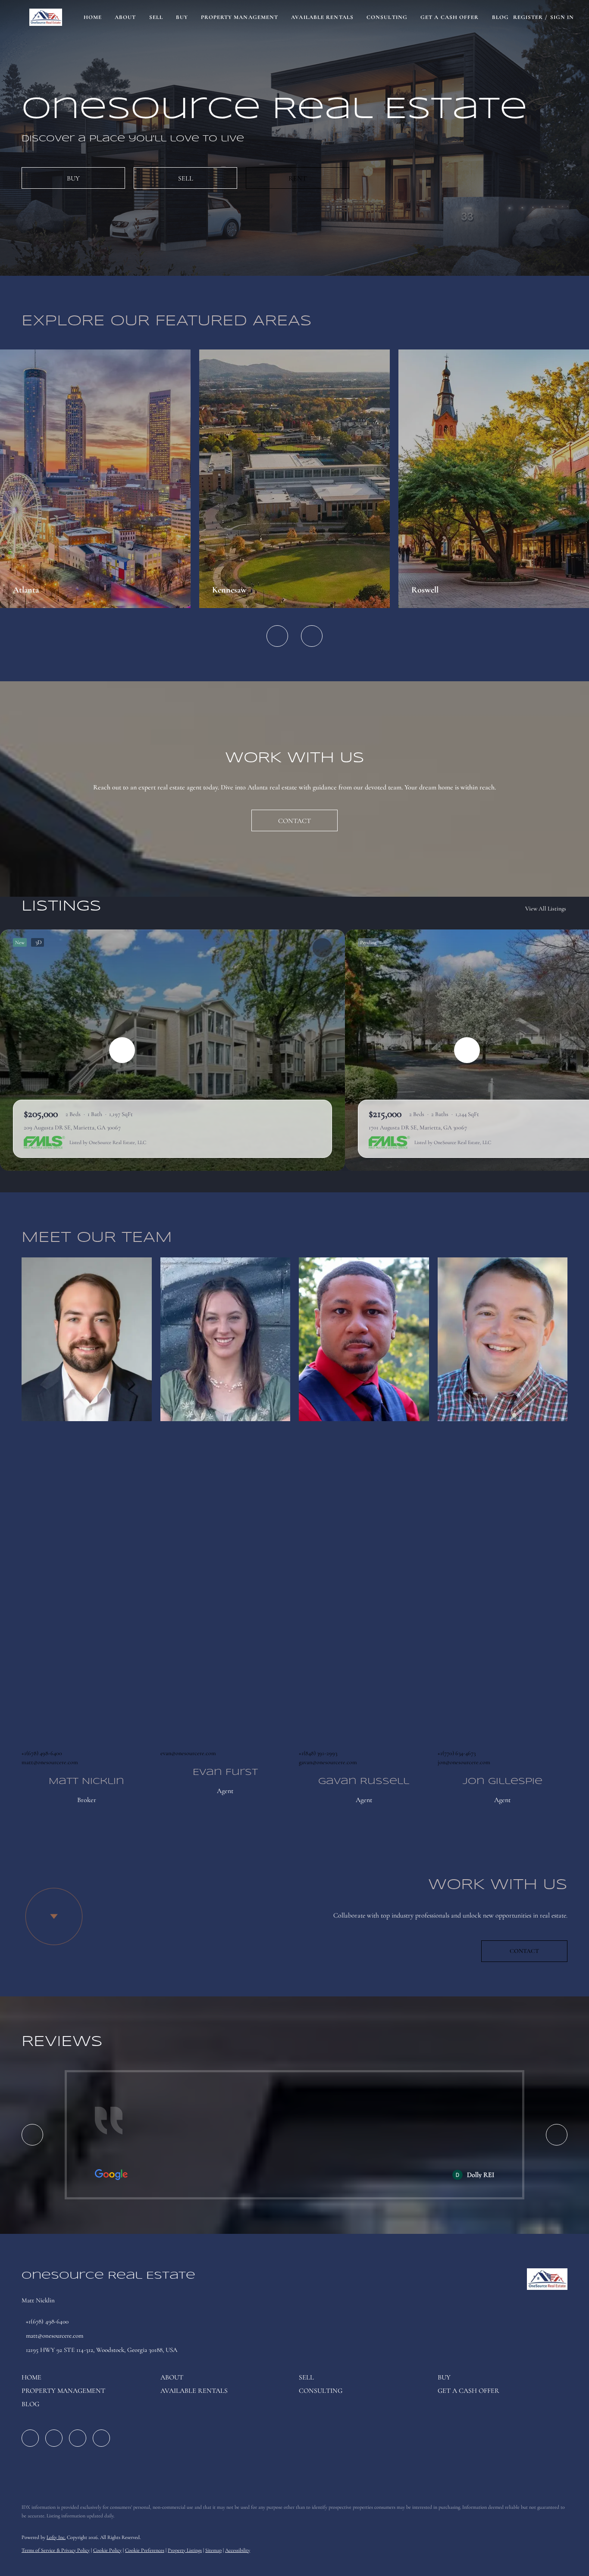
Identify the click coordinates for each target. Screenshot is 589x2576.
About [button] (125, 17)
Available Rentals (322, 17)
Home (93, 17)
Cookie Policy (107, 2550)
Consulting (387, 17)
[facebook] (30, 2438)
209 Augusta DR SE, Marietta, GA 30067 (72, 1127)
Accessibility (238, 2550)
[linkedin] (54, 2438)
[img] (87, 1339)
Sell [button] (156, 17)
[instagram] (78, 2438)
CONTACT (524, 1951)
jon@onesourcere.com (464, 1762)
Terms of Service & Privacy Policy (56, 2550)
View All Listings (546, 909)
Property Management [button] (240, 17)
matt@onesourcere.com (50, 1762)
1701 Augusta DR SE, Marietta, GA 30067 (418, 1127)
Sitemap (213, 2550)
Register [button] (528, 17)
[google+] (101, 2438)
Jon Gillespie (503, 1782)
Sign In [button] (562, 17)
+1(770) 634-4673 (457, 1753)
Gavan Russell (364, 1782)
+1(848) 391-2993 (318, 1753)
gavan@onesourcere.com (328, 1762)
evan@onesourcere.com (188, 1753)
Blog (500, 17)
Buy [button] (182, 17)
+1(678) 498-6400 (42, 1753)
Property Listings (185, 2550)
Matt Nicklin (86, 1782)
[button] (45, 17)
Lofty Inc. (56, 2537)
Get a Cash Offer (450, 17)
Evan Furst (225, 1773)
